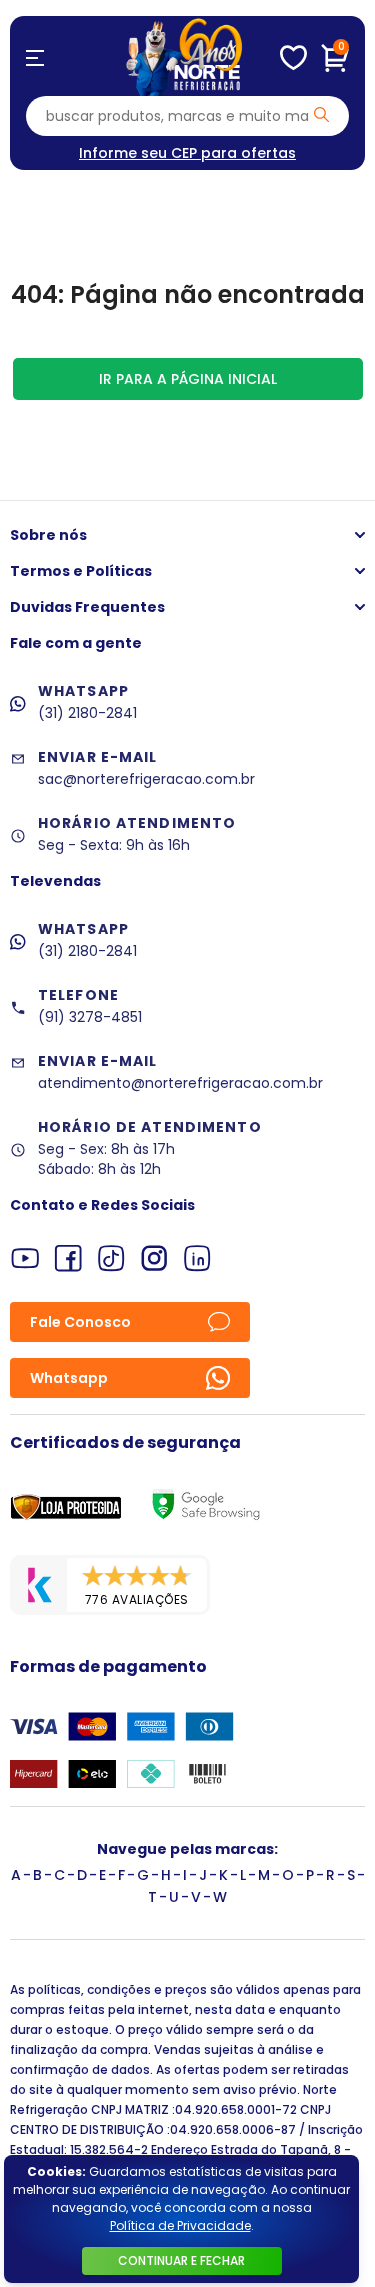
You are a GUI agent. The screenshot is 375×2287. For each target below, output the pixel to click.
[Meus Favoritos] (293, 58)
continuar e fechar (181, 2260)
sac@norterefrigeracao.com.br (146, 779)
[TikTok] (111, 1258)
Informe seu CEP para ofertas (187, 153)
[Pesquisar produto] (321, 114)
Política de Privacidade (180, 2225)
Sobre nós (48, 535)
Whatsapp (69, 1378)
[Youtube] (25, 1258)
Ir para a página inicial (188, 379)
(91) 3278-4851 (90, 1017)
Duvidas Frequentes (87, 607)
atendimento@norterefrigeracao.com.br (180, 1083)
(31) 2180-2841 (87, 713)
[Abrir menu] (35, 58)
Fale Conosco (80, 1322)
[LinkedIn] (197, 1258)
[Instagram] (154, 1258)
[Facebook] (68, 1258)
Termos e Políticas (81, 571)
